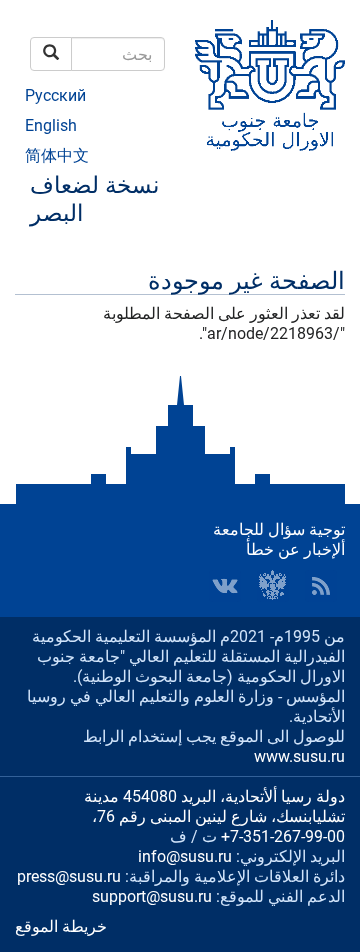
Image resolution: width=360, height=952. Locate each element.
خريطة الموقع (61, 926)
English (51, 125)
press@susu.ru (69, 876)
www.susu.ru (299, 756)
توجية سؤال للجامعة (279, 529)
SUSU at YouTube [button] (273, 586)
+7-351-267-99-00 (283, 836)
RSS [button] (321, 586)
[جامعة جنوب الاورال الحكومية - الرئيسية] (270, 85)
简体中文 (57, 155)
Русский (55, 95)
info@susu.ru (185, 856)
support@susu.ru (152, 896)
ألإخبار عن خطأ (295, 549)
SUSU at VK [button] (225, 586)
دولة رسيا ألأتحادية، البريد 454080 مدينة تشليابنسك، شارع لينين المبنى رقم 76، (214, 806)
